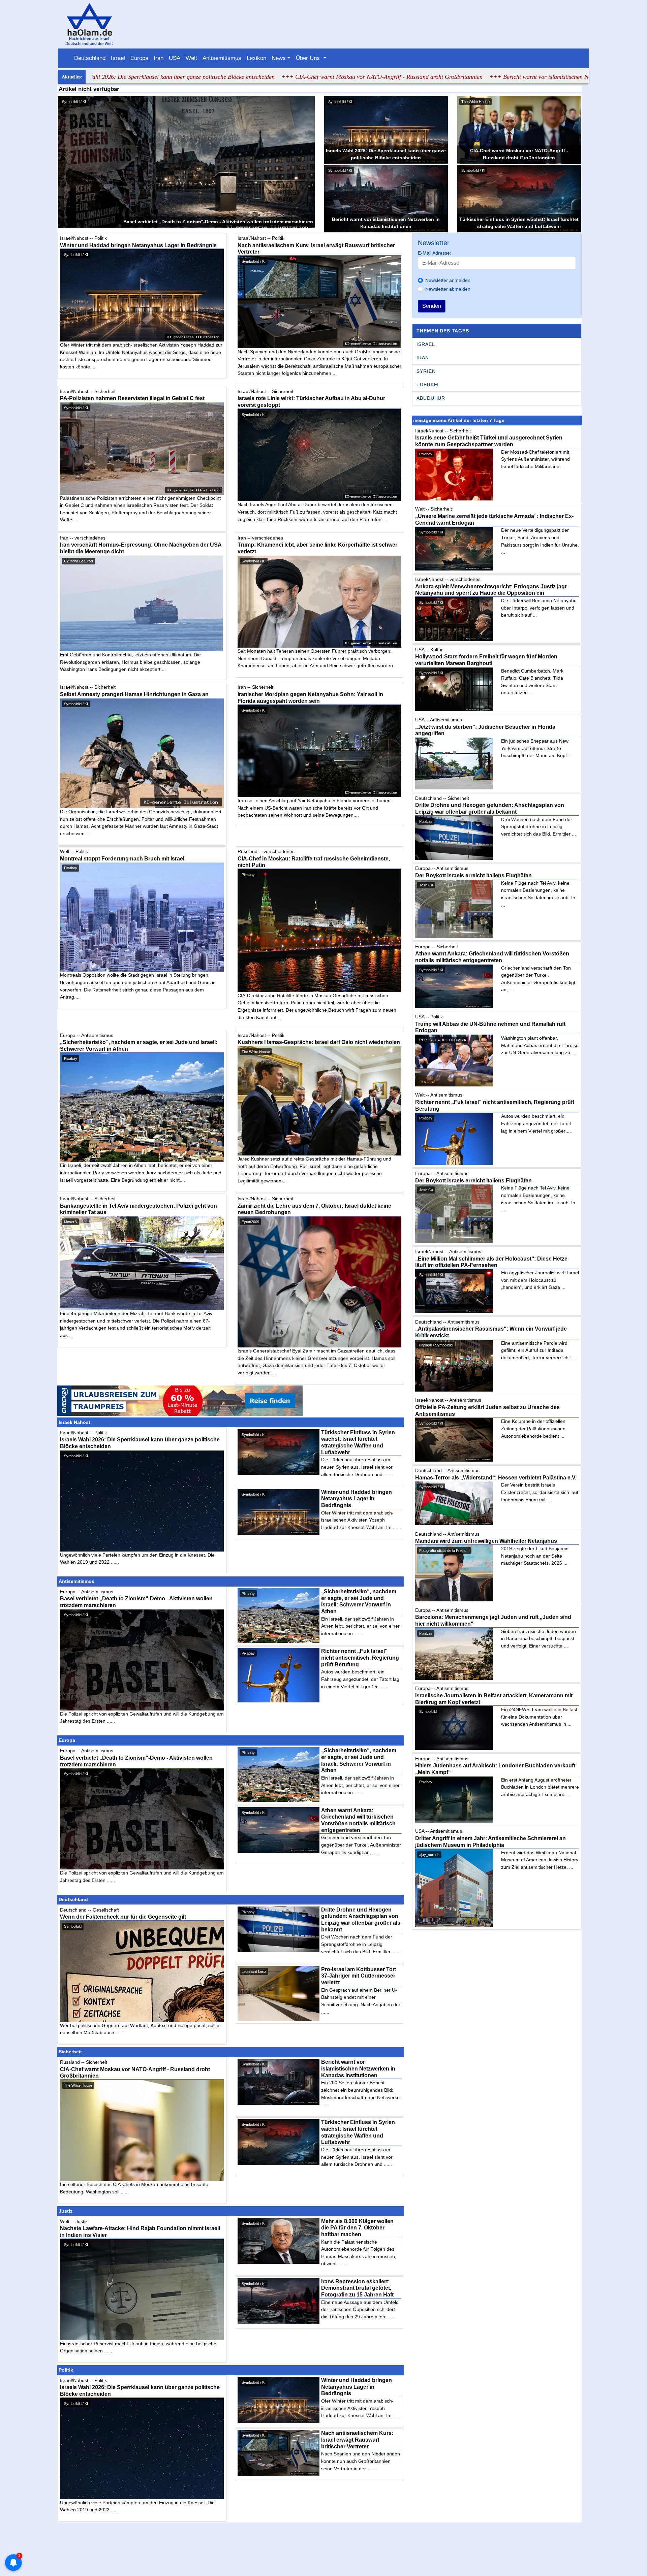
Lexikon (256, 58)
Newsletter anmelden (448, 280)
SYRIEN (426, 371)
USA (175, 58)
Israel (118, 58)
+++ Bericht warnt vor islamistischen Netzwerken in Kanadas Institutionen (461, 77)
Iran (159, 58)
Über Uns (309, 58)
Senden (432, 306)
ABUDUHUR (431, 398)
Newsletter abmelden (448, 289)
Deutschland (90, 58)
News (279, 58)
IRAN (423, 358)
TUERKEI (428, 385)
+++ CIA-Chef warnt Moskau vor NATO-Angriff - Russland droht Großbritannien (261, 77)
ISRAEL (426, 344)
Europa (139, 58)
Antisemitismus (222, 58)
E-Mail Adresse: (435, 253)
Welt (191, 58)
